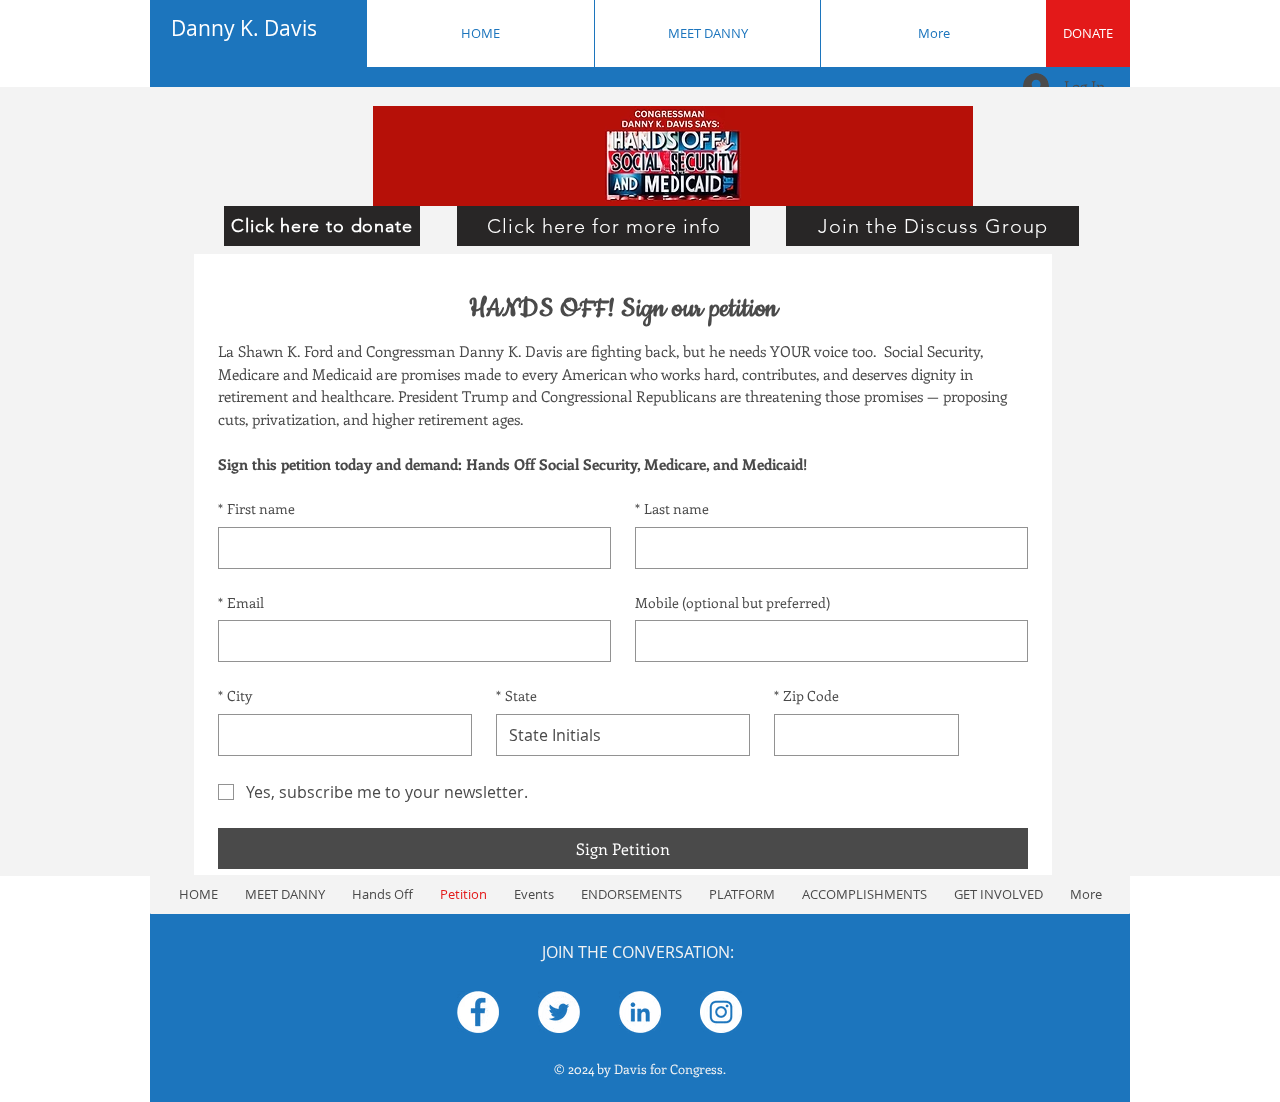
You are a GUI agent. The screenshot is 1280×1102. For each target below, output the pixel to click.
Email (241, 602)
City (235, 695)
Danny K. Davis (244, 28)
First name (256, 508)
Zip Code (806, 695)
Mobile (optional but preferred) (732, 602)
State (516, 695)
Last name (672, 508)
